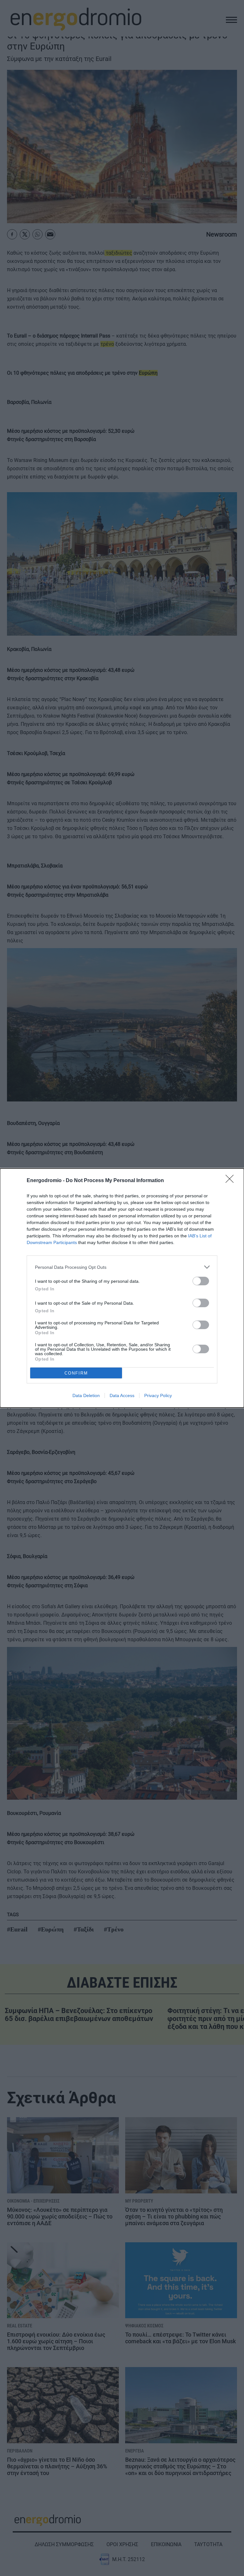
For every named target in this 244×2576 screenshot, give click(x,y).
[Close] (232, 1181)
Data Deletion (86, 1395)
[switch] (201, 1281)
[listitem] (122, 1267)
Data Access (122, 1395)
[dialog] (122, 1288)
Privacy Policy (158, 1395)
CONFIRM (76, 1373)
